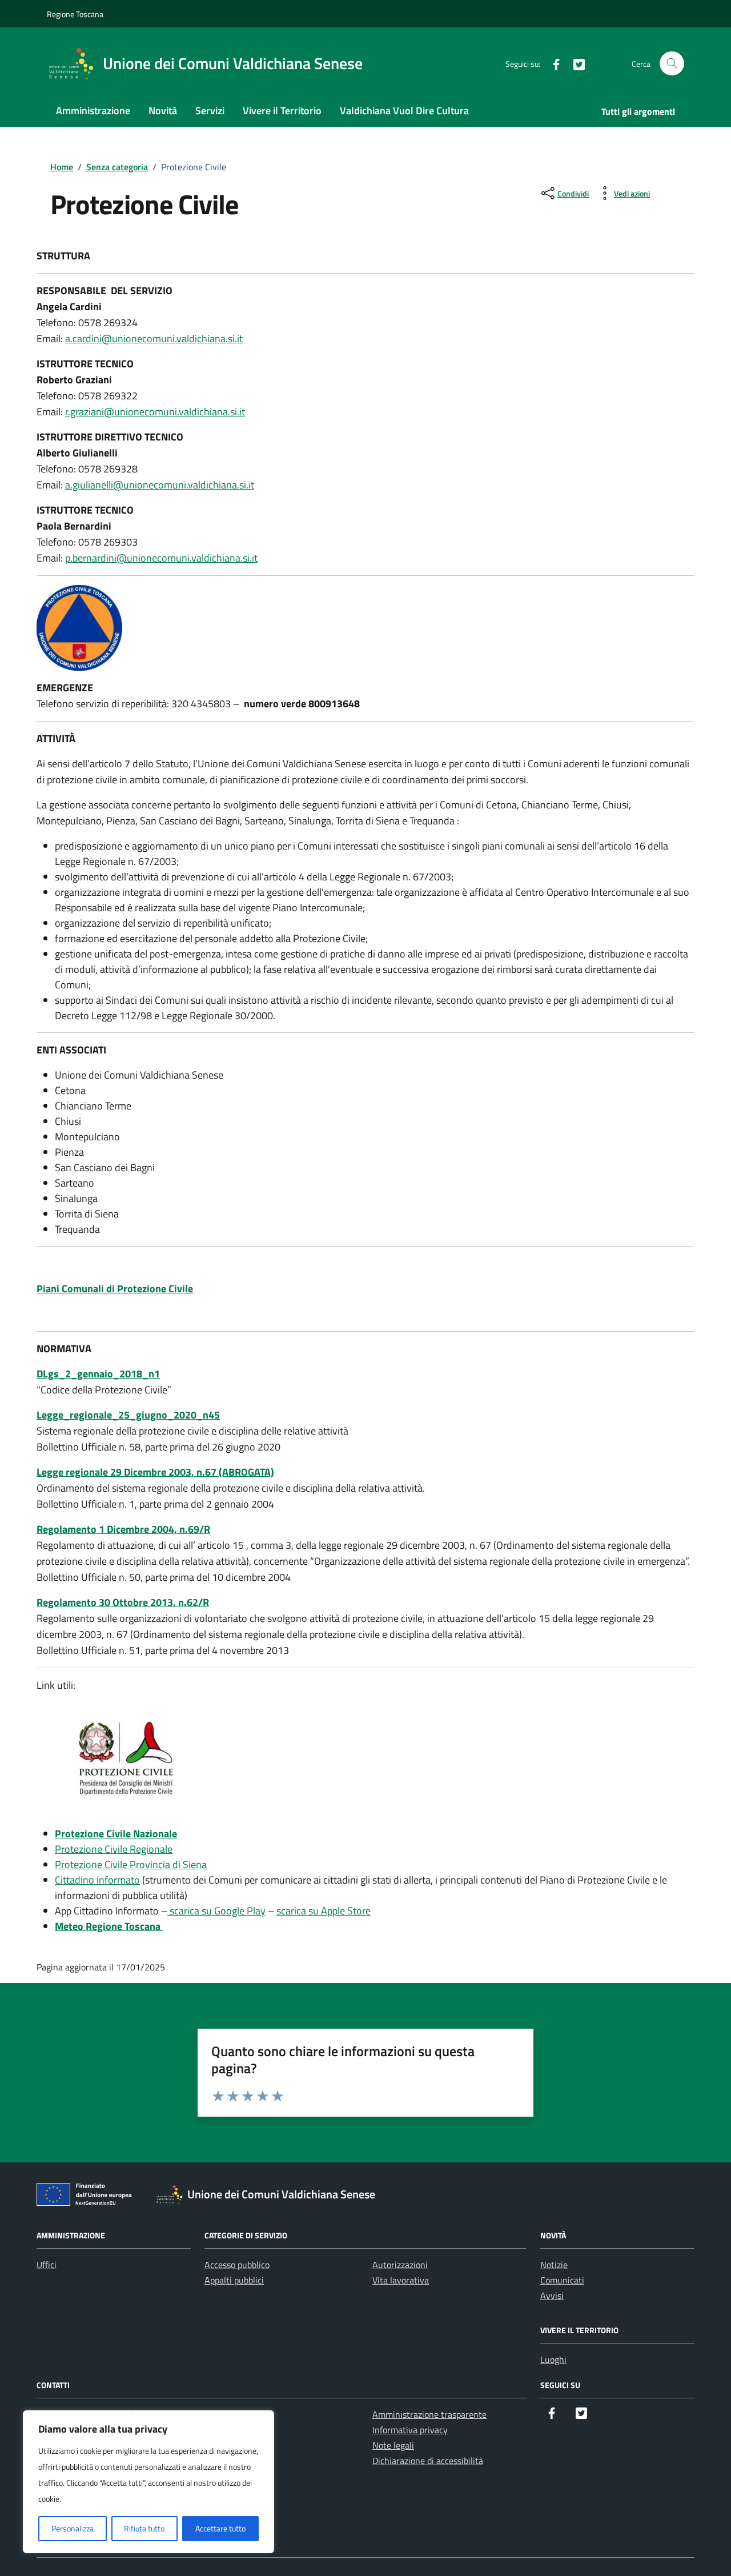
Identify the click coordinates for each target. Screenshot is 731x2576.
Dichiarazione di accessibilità (428, 2461)
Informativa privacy (410, 2430)
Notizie (554, 2265)
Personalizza (73, 2528)
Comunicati (562, 2280)
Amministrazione (93, 111)
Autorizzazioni (400, 2265)
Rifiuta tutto (144, 2528)
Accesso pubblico (237, 2265)
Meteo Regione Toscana (109, 1926)
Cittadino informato (97, 1880)
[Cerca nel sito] (672, 64)
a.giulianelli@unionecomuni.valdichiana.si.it (160, 485)
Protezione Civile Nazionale (116, 1834)
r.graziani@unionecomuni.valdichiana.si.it (155, 412)
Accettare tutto (220, 2528)
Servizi (210, 111)
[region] (148, 2482)
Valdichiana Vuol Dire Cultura (404, 111)
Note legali (393, 2445)
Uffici (47, 2265)
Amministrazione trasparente (429, 2414)
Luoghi (553, 2359)
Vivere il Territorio (282, 111)
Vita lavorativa (401, 2280)
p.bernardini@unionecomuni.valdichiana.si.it (161, 558)
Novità (163, 111)
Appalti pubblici (234, 2280)
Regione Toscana (75, 14)
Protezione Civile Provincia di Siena (131, 1864)
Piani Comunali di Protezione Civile (115, 1289)
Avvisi (552, 2295)
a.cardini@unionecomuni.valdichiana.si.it (154, 338)
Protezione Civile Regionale (114, 1849)
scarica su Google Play (216, 1911)
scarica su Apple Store (324, 1911)
